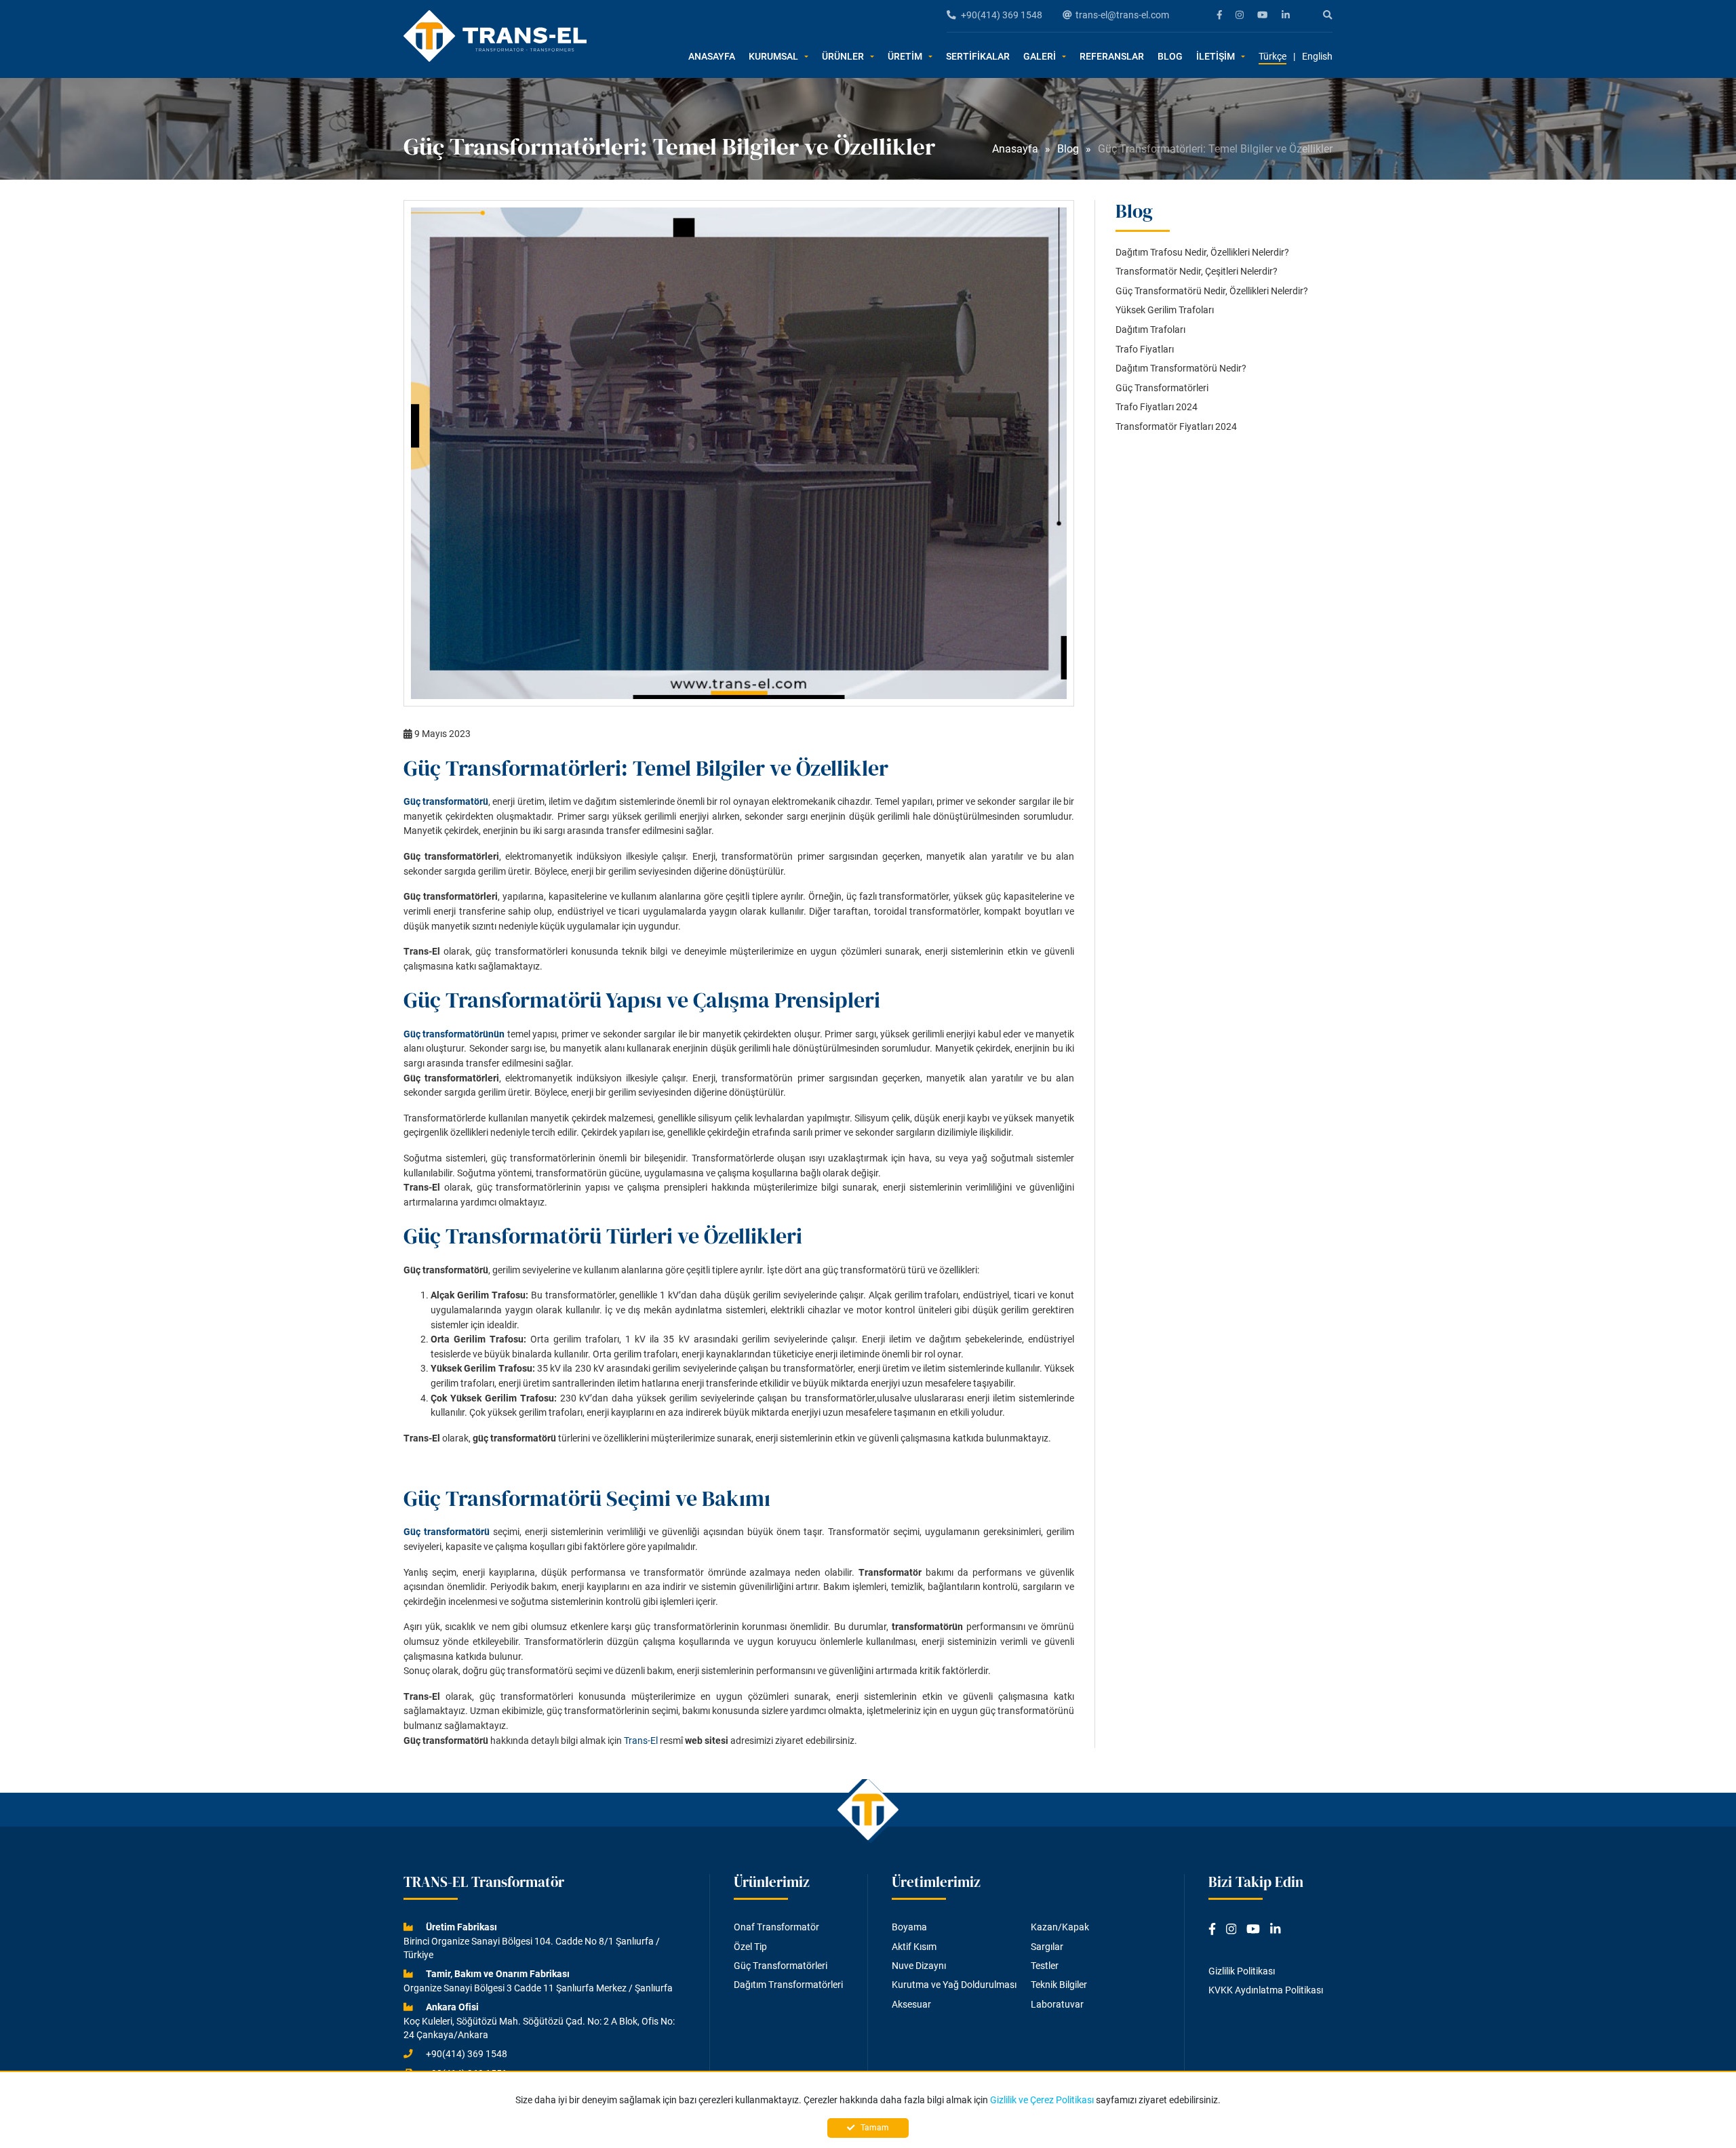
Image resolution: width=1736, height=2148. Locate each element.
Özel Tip (750, 1947)
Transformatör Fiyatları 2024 (1176, 427)
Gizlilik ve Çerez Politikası (1042, 2100)
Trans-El (641, 1741)
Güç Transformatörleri (1162, 388)
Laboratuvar (1057, 2004)
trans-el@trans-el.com (1122, 15)
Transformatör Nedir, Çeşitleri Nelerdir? (1197, 272)
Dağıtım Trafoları (1150, 330)
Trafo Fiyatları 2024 (1157, 407)
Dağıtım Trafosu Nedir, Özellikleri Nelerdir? (1202, 253)
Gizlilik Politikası (1242, 1971)
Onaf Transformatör (776, 1927)
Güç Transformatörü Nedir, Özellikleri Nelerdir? (1212, 291)
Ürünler (843, 57)
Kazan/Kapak (1060, 1927)
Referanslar (1112, 57)
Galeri (1040, 57)
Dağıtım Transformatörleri (788, 1985)
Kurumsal (773, 57)
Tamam (874, 2128)
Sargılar (1047, 1947)
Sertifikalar (978, 57)
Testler (1045, 1966)
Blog (1170, 57)
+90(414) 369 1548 (1002, 15)
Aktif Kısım (914, 1947)
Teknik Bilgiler (1059, 1985)
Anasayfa (712, 57)
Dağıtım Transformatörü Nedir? (1181, 369)
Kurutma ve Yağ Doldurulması (954, 1985)
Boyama (909, 1927)
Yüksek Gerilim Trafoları (1165, 310)
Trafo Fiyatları (1145, 350)
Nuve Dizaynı (919, 1966)
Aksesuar (911, 2004)
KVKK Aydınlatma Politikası (1266, 1990)
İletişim (1216, 57)
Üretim (905, 57)
